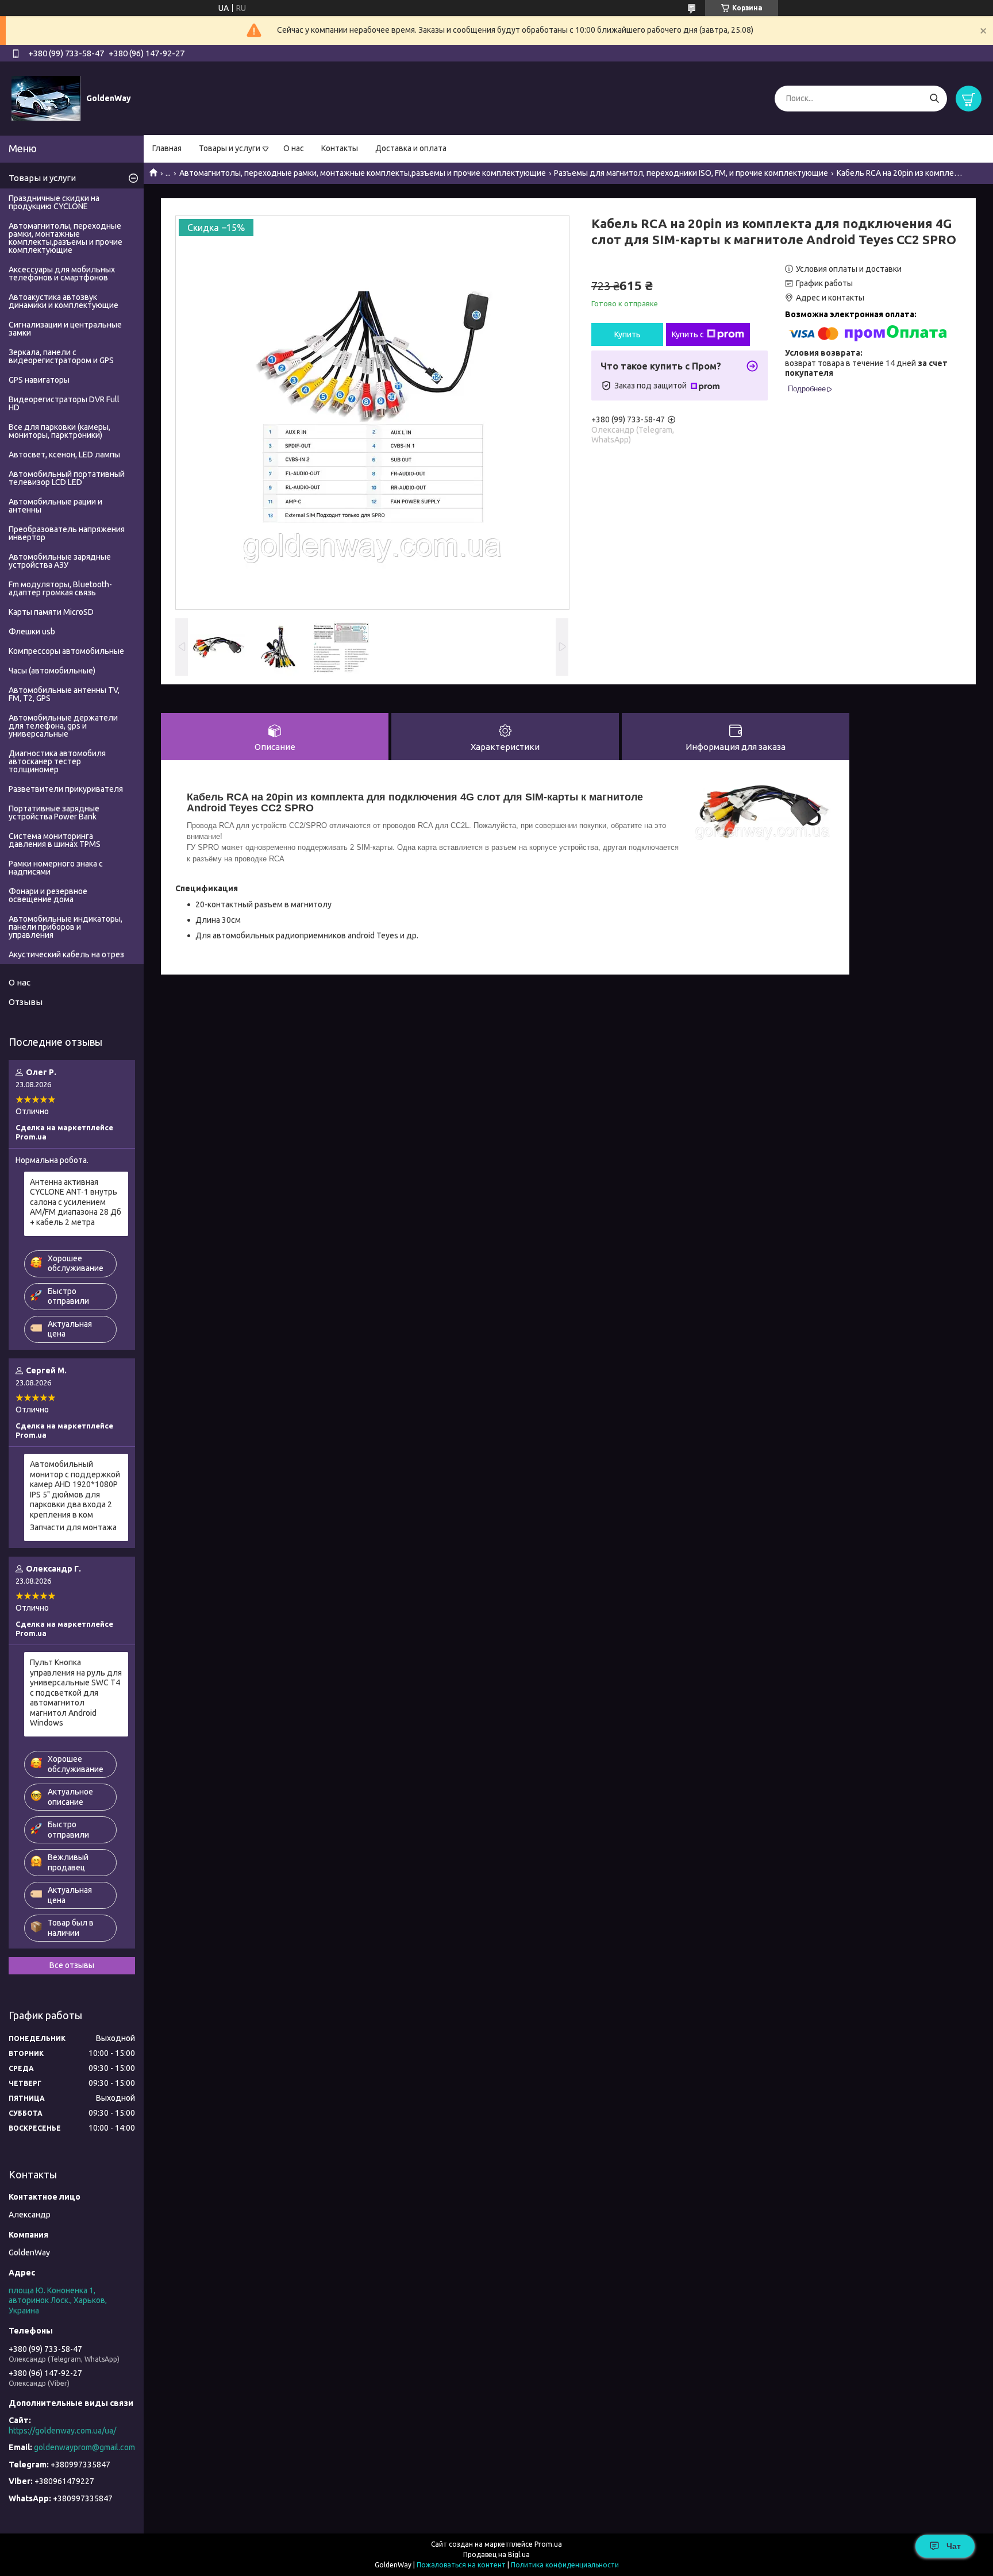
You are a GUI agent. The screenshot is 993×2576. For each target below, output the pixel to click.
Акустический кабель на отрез (66, 954)
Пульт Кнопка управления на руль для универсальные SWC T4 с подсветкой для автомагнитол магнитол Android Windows (76, 1693)
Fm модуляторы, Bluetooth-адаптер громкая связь (60, 588)
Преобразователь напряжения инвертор (67, 533)
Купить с (688, 334)
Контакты (340, 148)
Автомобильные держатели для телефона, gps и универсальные (63, 726)
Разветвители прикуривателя (66, 789)
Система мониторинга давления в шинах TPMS (55, 840)
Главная (167, 148)
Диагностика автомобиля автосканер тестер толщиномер (57, 761)
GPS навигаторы (39, 380)
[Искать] (934, 99)
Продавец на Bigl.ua (496, 2554)
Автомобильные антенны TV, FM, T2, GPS (64, 694)
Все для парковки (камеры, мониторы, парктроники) (59, 431)
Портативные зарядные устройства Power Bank (54, 813)
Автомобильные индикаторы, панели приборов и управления (66, 927)
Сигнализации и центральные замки (65, 329)
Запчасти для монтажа (73, 1527)
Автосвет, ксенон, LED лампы (64, 455)
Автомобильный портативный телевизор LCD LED (67, 478)
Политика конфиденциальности (565, 2565)
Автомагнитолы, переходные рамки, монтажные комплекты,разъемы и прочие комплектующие (363, 173)
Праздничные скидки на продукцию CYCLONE (54, 202)
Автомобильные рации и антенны (55, 506)
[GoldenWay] (46, 98)
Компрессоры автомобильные (66, 651)
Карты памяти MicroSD (51, 612)
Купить (628, 334)
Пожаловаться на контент (461, 2565)
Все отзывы (72, 1965)
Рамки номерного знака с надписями (56, 868)
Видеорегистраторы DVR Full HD (64, 403)
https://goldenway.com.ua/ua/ (62, 2431)
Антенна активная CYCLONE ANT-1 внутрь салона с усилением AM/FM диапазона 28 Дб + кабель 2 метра (76, 1202)
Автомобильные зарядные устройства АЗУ (60, 561)
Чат (954, 2546)
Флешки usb (32, 632)
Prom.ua (548, 2544)
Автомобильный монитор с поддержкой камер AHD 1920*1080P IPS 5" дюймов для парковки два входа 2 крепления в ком (75, 1489)
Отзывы (26, 1002)
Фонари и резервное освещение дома (48, 895)
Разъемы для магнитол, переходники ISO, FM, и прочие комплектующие (691, 173)
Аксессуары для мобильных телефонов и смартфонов (62, 274)
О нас (294, 148)
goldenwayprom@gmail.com (84, 2447)
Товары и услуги (230, 148)
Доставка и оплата (411, 148)
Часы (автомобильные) (52, 671)
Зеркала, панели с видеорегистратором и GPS (61, 356)
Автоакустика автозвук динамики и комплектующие (63, 301)
